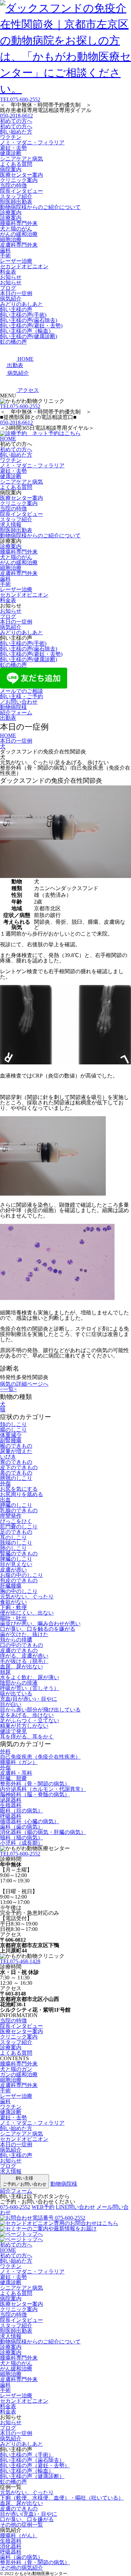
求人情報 (11, 525)
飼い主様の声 (16, 309)
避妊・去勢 (13, 148)
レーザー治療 (16, 261)
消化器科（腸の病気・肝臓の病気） (43, 1832)
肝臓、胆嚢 (13, 1778)
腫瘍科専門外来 (19, 223)
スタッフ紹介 (16, 196)
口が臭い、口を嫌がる (27, 2519)
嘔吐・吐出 (13, 1618)
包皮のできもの (19, 1580)
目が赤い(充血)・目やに (29, 2514)
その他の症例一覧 (21, 2525)
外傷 (5, 1484)
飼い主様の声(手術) (23, 315)
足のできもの (16, 1532)
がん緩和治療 (16, 2369)
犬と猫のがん (16, 229)
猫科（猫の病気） (21, 1838)
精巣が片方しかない (24, 1726)
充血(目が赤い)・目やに (29, 1699)
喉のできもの (16, 1446)
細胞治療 (11, 239)
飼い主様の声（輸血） (27, 331)
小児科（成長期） (21, 1843)
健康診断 (11, 153)
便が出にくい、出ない (27, 1613)
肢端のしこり (16, 1543)
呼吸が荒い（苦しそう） (30, 1688)
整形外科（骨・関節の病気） (35, 1784)
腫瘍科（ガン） (19, 1762)
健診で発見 (13, 1731)
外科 (5, 1751)
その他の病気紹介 (21, 2568)
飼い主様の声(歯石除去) (29, 320)
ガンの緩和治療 (19, 2074)
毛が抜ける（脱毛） (24, 1661)
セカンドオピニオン (24, 266)
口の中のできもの (21, 1645)
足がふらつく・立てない (30, 1720)
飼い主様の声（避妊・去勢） (35, 2465)
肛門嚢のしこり (19, 1527)
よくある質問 (16, 164)
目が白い (11, 1704)
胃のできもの (16, 1462)
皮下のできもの (19, 1467)
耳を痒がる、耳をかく (27, 1737)
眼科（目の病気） (21, 1811)
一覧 (8, 1389)
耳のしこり (13, 1537)
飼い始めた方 (16, 132)
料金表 (8, 272)
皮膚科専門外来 (19, 245)
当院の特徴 (13, 186)
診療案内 (11, 213)
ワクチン (11, 137)
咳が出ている (16, 1693)
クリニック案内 (19, 180)
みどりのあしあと (21, 304)
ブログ (8, 288)
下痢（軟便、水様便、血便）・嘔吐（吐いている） (62, 2498)
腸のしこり (13, 1430)
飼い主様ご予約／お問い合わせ (25, 2181)
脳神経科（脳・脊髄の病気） (35, 1794)
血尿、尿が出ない (21, 1667)
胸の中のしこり (19, 1591)
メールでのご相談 (21, 691)
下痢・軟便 (13, 1607)
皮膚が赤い (13, 1570)
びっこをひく (16, 1521)
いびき (8, 1457)
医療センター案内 (21, 175)
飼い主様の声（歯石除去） (32, 2460)
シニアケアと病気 (21, 159)
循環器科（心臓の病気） (30, 1821)
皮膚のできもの (19, 1650)
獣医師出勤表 (16, 202)
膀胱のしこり (16, 1478)
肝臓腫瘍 (11, 1586)
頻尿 (5, 1672)
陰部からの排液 (19, 1683)
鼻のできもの (16, 1473)
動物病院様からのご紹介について (40, 207)
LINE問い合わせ (75, 2207)
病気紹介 (11, 299)
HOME (8, 439)
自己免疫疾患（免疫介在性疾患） (40, 1757)
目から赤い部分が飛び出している (40, 1710)
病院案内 (11, 169)
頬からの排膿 (16, 1640)
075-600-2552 (20, 99)
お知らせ (11, 277)
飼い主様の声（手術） (27, 2455)
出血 (5, 1500)
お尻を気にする (19, 1489)
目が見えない (16, 1564)
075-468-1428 (20, 1961)
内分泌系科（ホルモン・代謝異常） (43, 1789)
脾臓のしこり (16, 1559)
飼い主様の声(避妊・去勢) (31, 326)
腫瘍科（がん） (19, 2535)
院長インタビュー (21, 191)
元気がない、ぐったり (27, 1597)
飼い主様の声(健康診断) (29, 336)
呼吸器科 (11, 1816)
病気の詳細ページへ (24, 1384)
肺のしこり (13, 1548)
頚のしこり (13, 1424)
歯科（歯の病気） (21, 1827)
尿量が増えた (16, 1451)
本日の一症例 (16, 293)
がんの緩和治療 (19, 234)
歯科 (5, 250)
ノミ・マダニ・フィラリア (32, 143)
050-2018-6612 (16, 116)
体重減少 (11, 1435)
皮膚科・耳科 (16, 1773)
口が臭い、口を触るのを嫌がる (38, 1629)
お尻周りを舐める (21, 1494)
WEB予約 (43, 2207)
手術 (5, 256)
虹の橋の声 (13, 342)
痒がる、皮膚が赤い (24, 1656)
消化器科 (11, 2546)
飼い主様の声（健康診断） (32, 2476)
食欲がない (13, 1602)
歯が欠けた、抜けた (24, 1634)
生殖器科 (11, 1805)
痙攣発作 (11, 1516)
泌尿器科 (11, 1800)
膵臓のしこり (16, 1505)
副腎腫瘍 (11, 1440)
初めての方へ (16, 121)
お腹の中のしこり (21, 1575)
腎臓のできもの (19, 1554)
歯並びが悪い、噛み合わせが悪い (40, 1624)
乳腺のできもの (19, 1510)
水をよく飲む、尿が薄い (30, 1677)
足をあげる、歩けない (27, 1715)
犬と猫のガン (16, 2069)
